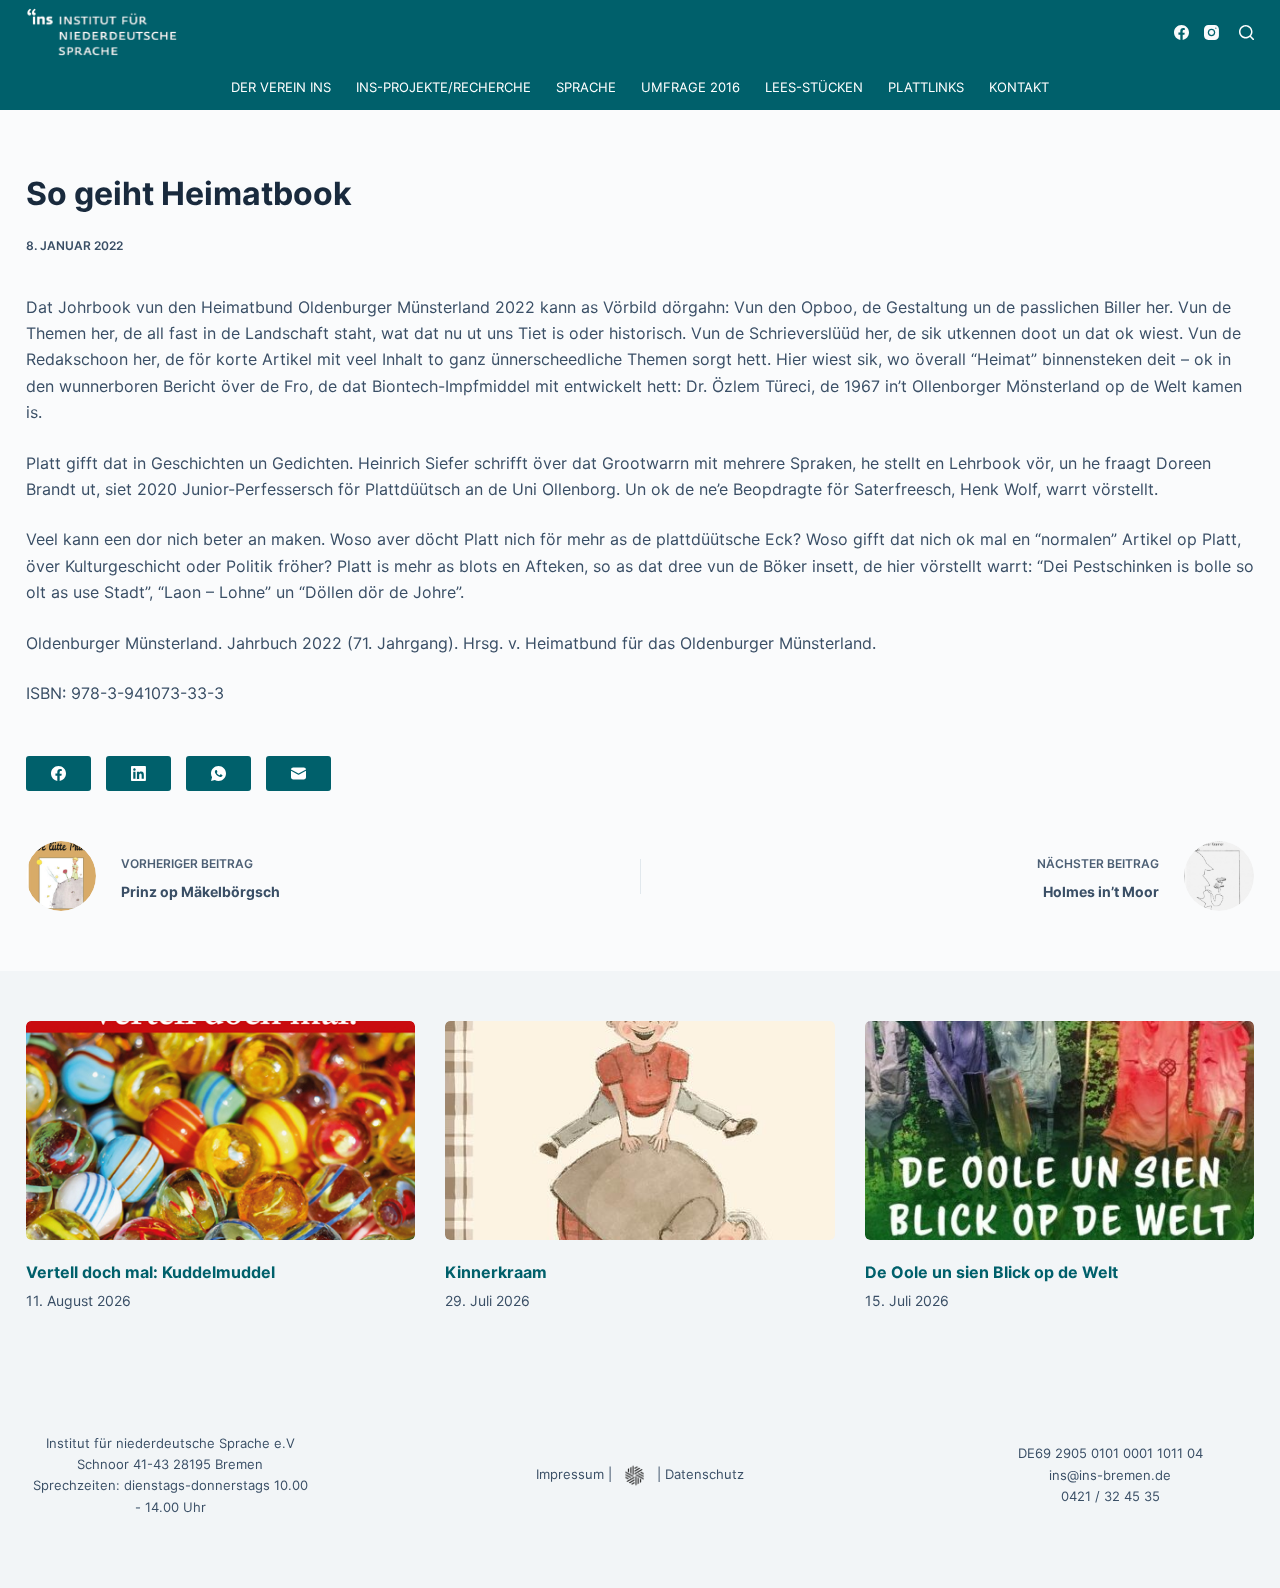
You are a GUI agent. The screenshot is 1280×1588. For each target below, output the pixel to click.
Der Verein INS (281, 87)
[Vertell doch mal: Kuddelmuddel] (221, 1130)
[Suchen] (1246, 32)
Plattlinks (926, 87)
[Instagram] (1211, 32)
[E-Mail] (298, 773)
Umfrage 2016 (690, 87)
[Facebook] (1181, 32)
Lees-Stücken (814, 87)
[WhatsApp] (218, 773)
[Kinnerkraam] (640, 1130)
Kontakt (1019, 87)
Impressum (570, 1474)
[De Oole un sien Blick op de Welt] (1060, 1130)
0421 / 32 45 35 (1110, 1496)
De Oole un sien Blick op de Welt (991, 1272)
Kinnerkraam (496, 1272)
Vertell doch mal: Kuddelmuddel (150, 1272)
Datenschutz (704, 1474)
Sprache (586, 87)
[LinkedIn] (138, 773)
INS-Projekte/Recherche (443, 87)
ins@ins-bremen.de (1110, 1475)
